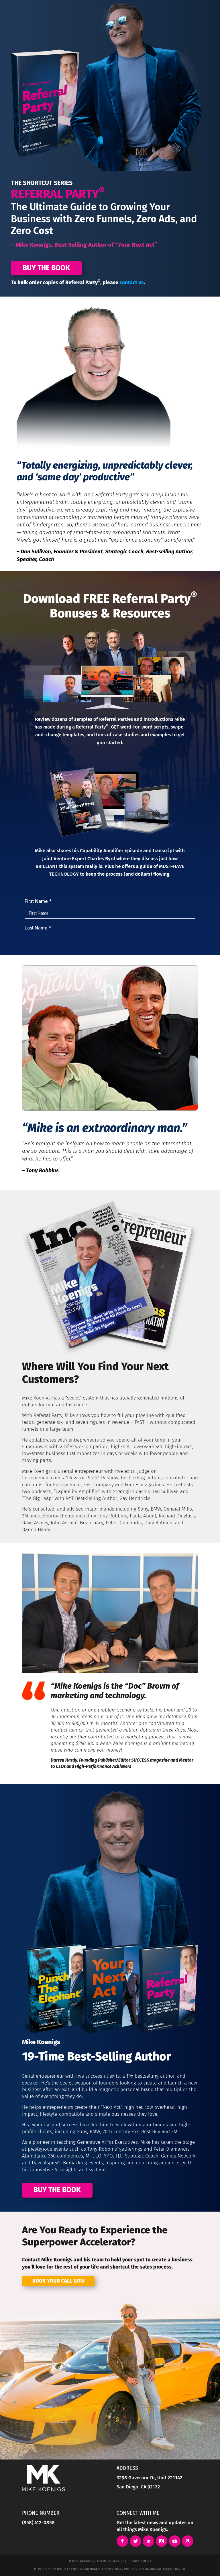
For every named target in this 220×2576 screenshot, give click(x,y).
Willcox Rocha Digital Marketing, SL (155, 2569)
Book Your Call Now (58, 2281)
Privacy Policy (139, 2561)
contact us (132, 283)
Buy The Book (46, 268)
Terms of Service (110, 2561)
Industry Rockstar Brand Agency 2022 (89, 2569)
